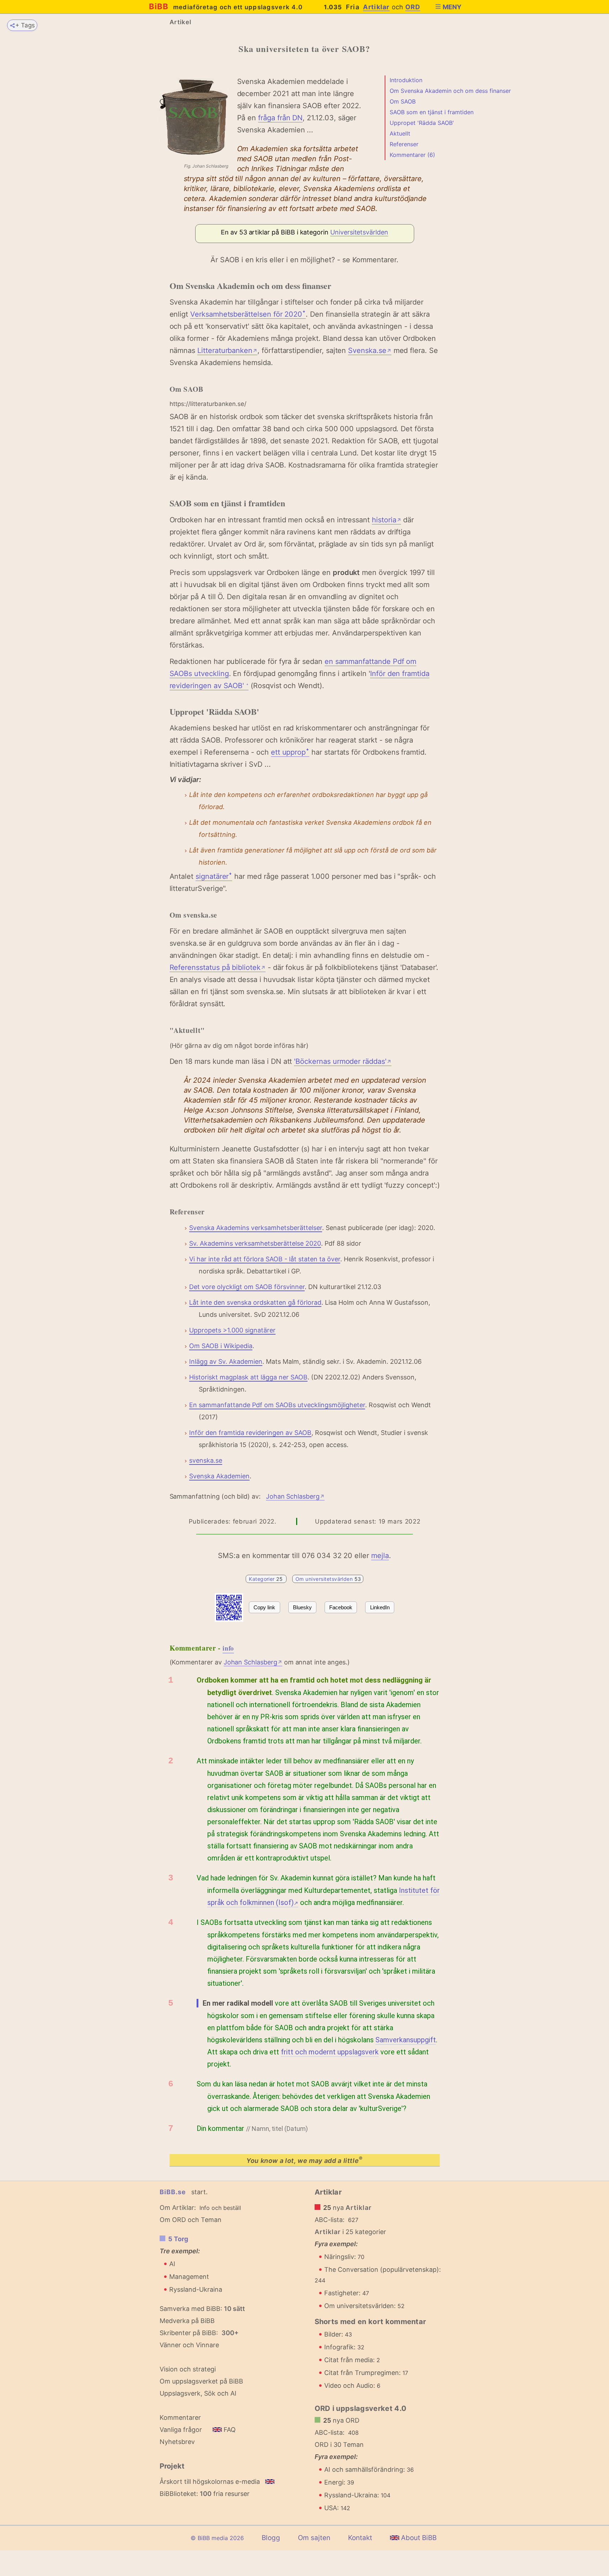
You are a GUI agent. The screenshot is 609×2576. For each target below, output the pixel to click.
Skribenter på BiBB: (199, 2333)
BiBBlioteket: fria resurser (205, 2494)
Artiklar (376, 7)
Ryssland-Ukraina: (357, 2495)
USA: (337, 2508)
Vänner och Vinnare (189, 2345)
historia (386, 520)
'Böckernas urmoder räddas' (343, 1061)
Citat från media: (352, 2360)
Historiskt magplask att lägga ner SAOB (248, 1377)
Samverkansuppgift (406, 2040)
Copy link (264, 1607)
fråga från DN (280, 118)
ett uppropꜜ (290, 752)
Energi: (339, 2482)
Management (189, 2277)
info (228, 1648)
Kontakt (360, 2538)
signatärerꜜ (214, 876)
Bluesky (302, 1607)
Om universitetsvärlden (328, 1579)
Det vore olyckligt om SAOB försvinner (247, 1287)
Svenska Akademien (219, 1476)
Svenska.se (370, 350)
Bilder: (338, 2334)
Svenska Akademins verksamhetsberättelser (256, 1228)
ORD (413, 7)
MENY (452, 7)
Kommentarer (180, 2417)
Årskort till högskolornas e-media (210, 2482)
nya (348, 2208)
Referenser (404, 144)
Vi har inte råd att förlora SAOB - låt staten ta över (265, 1259)
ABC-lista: (330, 2220)
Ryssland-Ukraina (196, 2289)
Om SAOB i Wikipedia (221, 1346)
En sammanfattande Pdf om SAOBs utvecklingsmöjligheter (277, 1405)
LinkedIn (380, 1607)
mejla (380, 1556)
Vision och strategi (188, 2369)
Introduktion (406, 80)
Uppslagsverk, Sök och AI (198, 2393)
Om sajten (314, 2538)
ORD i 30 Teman (339, 2445)
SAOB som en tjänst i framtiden (432, 112)
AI (172, 2264)
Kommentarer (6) (412, 155)
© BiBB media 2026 (217, 2538)
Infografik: (344, 2347)
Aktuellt (400, 133)
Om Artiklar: (178, 2208)
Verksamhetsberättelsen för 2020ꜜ (248, 314)
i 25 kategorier (351, 2232)
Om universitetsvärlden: (364, 2306)
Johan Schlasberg (295, 1496)
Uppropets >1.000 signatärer (232, 1330)
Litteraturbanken (227, 350)
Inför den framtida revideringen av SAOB (250, 1433)
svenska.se (206, 1460)
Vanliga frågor (181, 2430)
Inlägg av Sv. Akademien (226, 1361)
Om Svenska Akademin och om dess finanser (450, 91)
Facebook (341, 1607)
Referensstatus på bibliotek (218, 967)
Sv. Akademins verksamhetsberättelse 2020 (255, 1243)
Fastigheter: (347, 2293)
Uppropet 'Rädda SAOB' (422, 123)
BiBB (226, 6)
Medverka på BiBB (187, 2321)
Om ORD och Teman (191, 2220)
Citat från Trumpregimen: (366, 2373)
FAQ (229, 2430)
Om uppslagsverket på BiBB (201, 2381)
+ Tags (25, 25)
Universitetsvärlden (359, 232)
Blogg (271, 2538)
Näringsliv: (344, 2257)
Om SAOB (403, 101)
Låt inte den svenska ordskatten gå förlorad (255, 1302)
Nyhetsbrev (177, 2442)
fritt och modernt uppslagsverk (330, 2052)
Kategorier (267, 1579)
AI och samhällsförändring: (369, 2469)
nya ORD (341, 2420)
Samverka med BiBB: (191, 2309)
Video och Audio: (352, 2385)
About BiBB (418, 2538)
